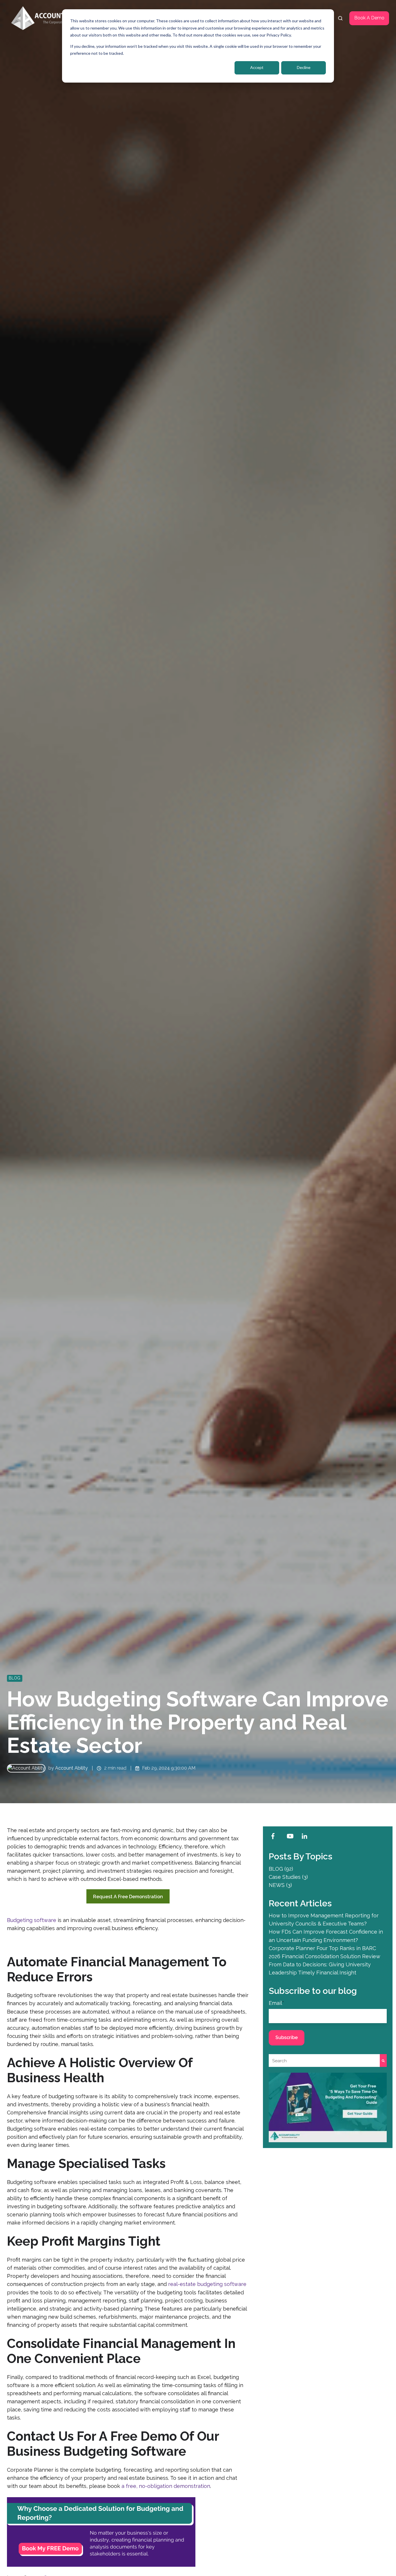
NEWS (280, 1885)
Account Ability (71, 1768)
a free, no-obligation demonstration (166, 2486)
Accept (257, 67)
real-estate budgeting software (207, 2284)
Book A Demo (369, 18)
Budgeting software (32, 1920)
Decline (304, 67)
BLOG (14, 1678)
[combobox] (324, 2061)
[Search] (383, 2061)
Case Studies (288, 1877)
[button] (340, 18)
